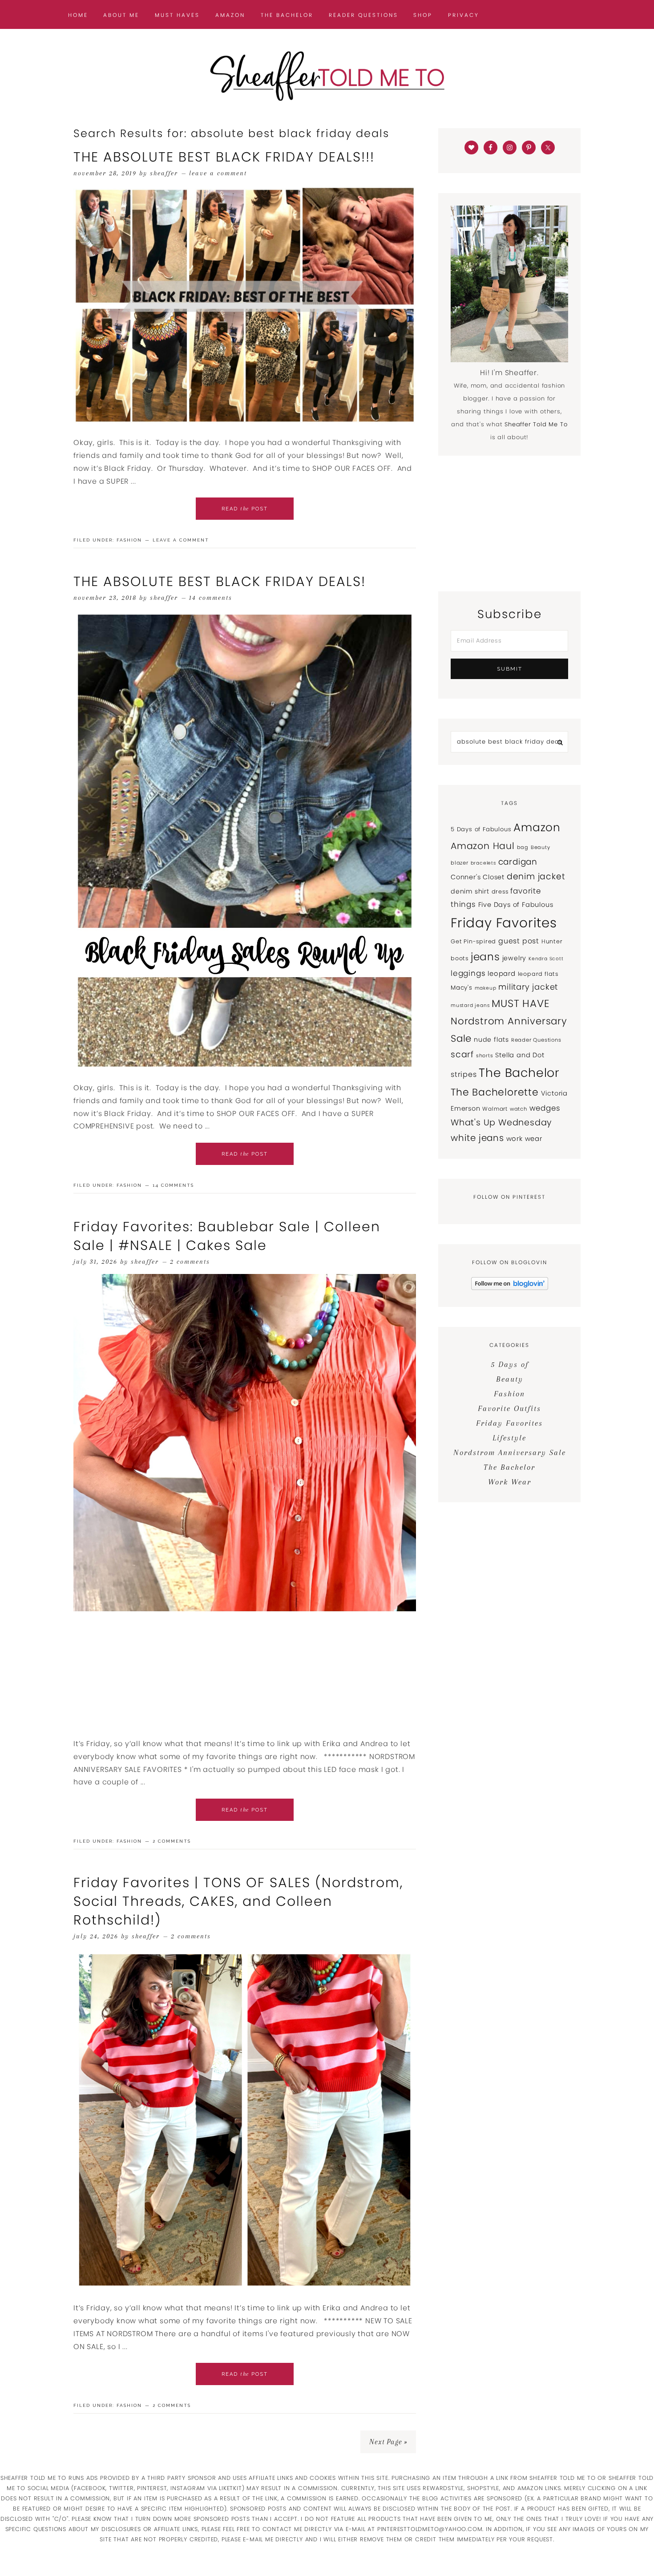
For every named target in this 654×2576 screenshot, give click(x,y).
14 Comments (211, 598)
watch (519, 1109)
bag (523, 847)
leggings (468, 973)
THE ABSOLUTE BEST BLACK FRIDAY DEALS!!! (224, 157)
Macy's (462, 988)
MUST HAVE (521, 1003)
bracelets (483, 863)
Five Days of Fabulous (516, 905)
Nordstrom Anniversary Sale (510, 1452)
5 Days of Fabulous (481, 829)
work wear (524, 1138)
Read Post (245, 509)
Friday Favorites (504, 923)
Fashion (129, 540)
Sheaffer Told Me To (327, 76)
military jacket (528, 987)
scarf (462, 1054)
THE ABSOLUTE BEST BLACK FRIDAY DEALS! (220, 581)
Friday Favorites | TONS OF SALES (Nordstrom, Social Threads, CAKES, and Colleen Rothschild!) (238, 1901)
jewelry (515, 958)
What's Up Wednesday (501, 1122)
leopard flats (538, 974)
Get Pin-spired (473, 941)
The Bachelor (519, 1073)
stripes (464, 1074)
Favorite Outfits (509, 1408)
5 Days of (510, 1364)
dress (500, 892)
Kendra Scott (546, 959)
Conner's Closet (478, 877)
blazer (460, 863)
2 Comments (190, 1262)
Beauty (541, 847)
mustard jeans (470, 1005)
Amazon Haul (483, 846)
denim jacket (536, 876)
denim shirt (470, 891)
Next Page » (388, 2442)
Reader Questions (536, 1040)
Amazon (537, 827)
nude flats (491, 1039)
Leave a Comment (218, 173)
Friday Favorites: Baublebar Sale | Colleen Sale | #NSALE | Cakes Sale (227, 1236)
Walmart (495, 1109)
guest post (519, 941)
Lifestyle (509, 1438)
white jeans (477, 1138)
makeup (486, 988)
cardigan (518, 862)
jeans (485, 957)
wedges (545, 1108)
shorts (485, 1055)
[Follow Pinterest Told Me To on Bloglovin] (510, 1288)
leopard (502, 973)
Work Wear (510, 1482)
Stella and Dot (520, 1055)
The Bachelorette (495, 1092)
